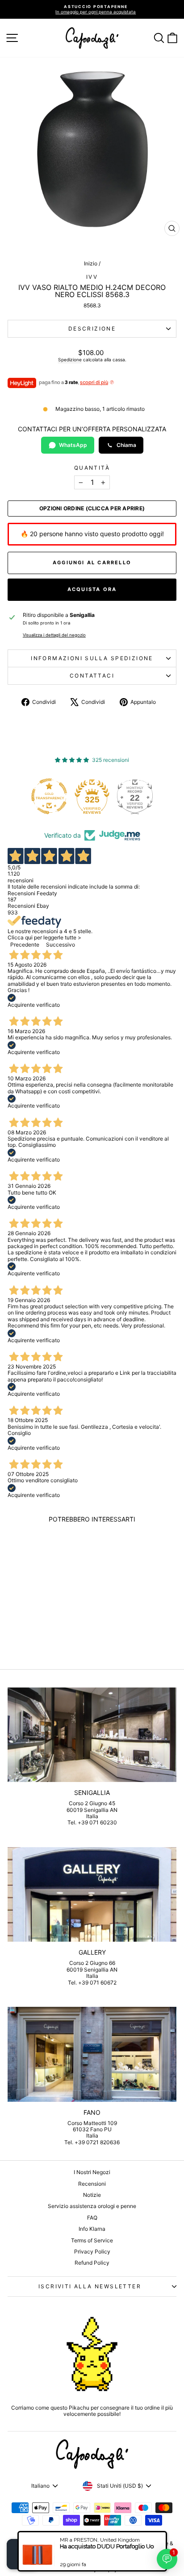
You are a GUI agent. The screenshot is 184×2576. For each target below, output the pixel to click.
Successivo (61, 945)
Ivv (92, 277)
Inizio (91, 263)
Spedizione (70, 360)
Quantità (92, 468)
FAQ (92, 2218)
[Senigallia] (92, 1735)
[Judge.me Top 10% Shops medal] (138, 796)
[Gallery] (92, 1895)
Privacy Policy (92, 2251)
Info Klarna (92, 2229)
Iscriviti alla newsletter (90, 2286)
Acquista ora (92, 589)
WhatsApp (73, 445)
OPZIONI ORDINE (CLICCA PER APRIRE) (92, 509)
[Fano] (92, 2054)
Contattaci (92, 676)
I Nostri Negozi (92, 2172)
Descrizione (92, 329)
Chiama (126, 445)
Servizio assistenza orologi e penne (92, 2206)
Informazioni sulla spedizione (92, 658)
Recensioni (92, 2184)
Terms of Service (92, 2240)
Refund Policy (92, 2263)
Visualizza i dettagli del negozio (54, 635)
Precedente (25, 945)
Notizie (92, 2195)
